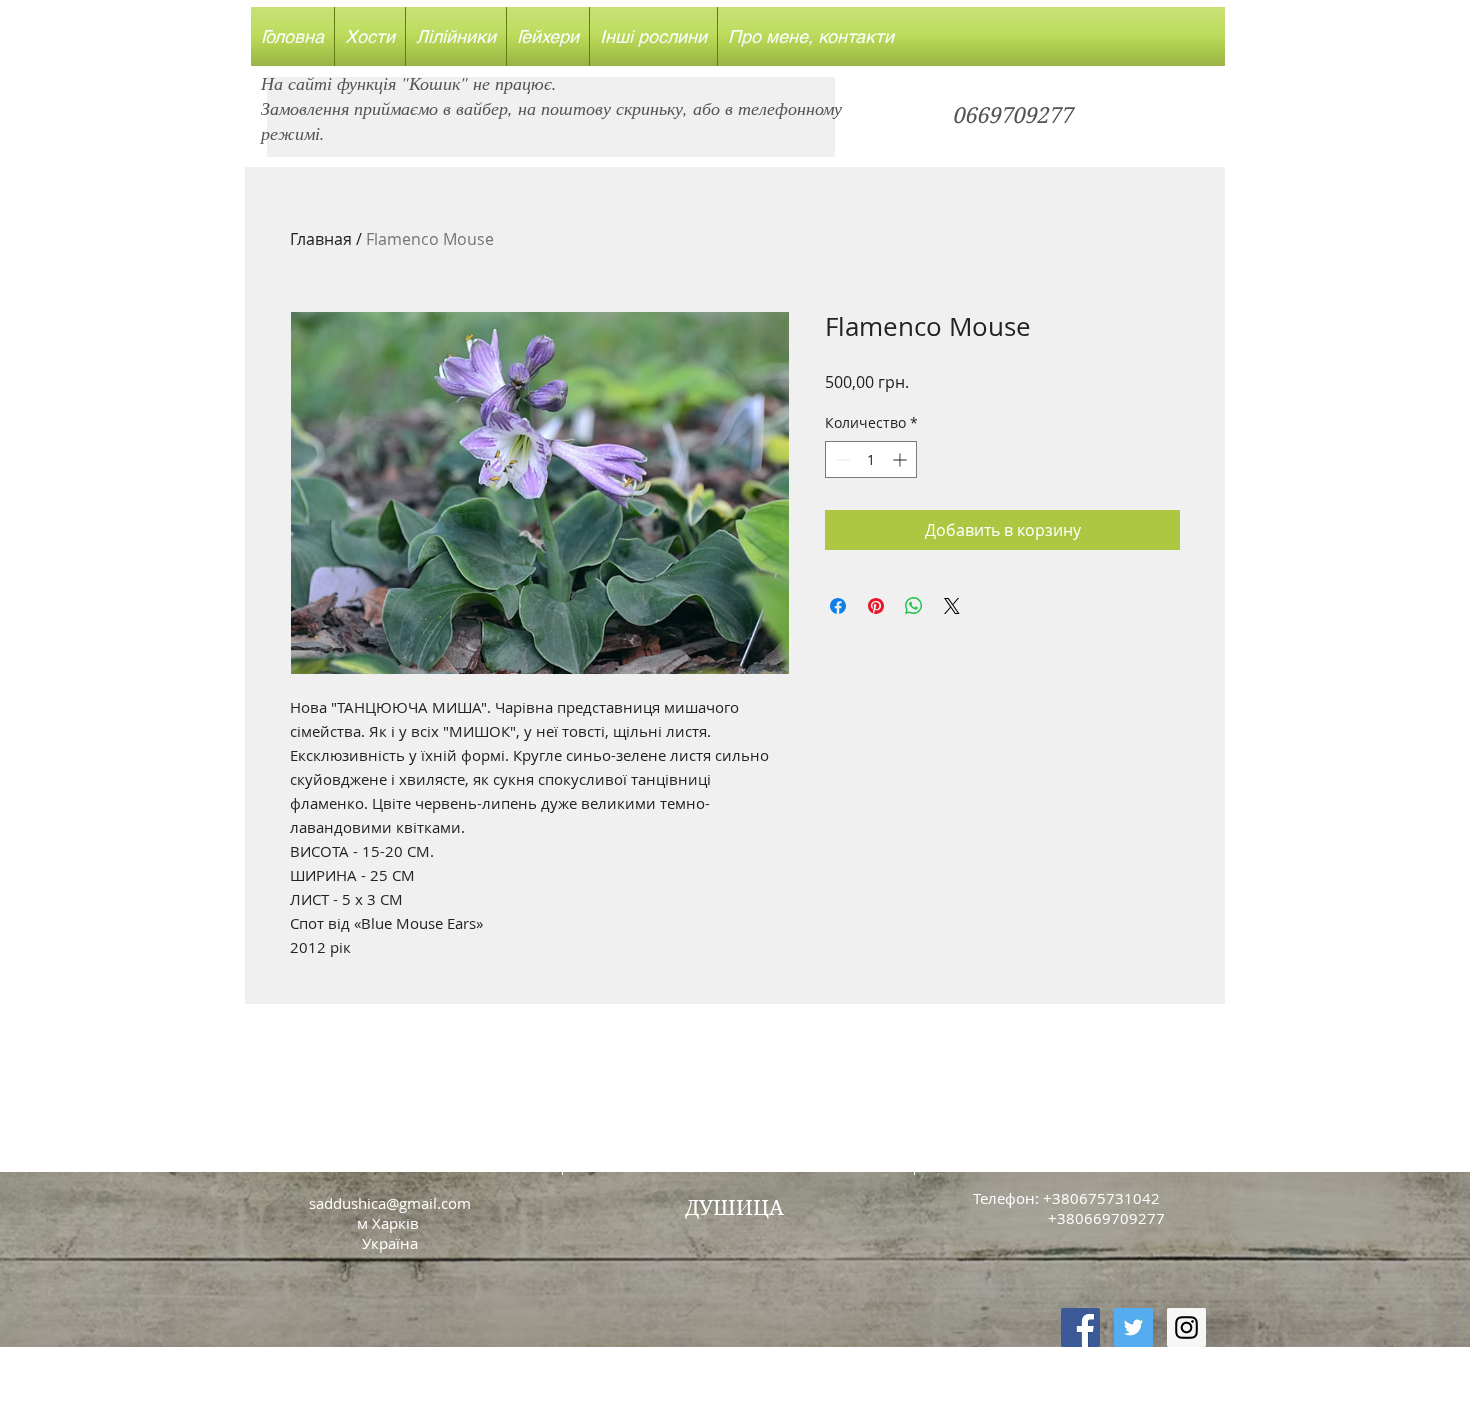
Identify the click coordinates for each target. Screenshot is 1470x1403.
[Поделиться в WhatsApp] (914, 606)
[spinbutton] (871, 459)
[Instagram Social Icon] (1186, 1327)
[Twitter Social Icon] (1133, 1327)
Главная (321, 239)
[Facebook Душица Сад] (1080, 1327)
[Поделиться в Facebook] (838, 606)
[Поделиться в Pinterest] (876, 606)
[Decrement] (840, 459)
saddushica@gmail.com (390, 1203)
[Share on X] (952, 606)
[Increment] (901, 459)
